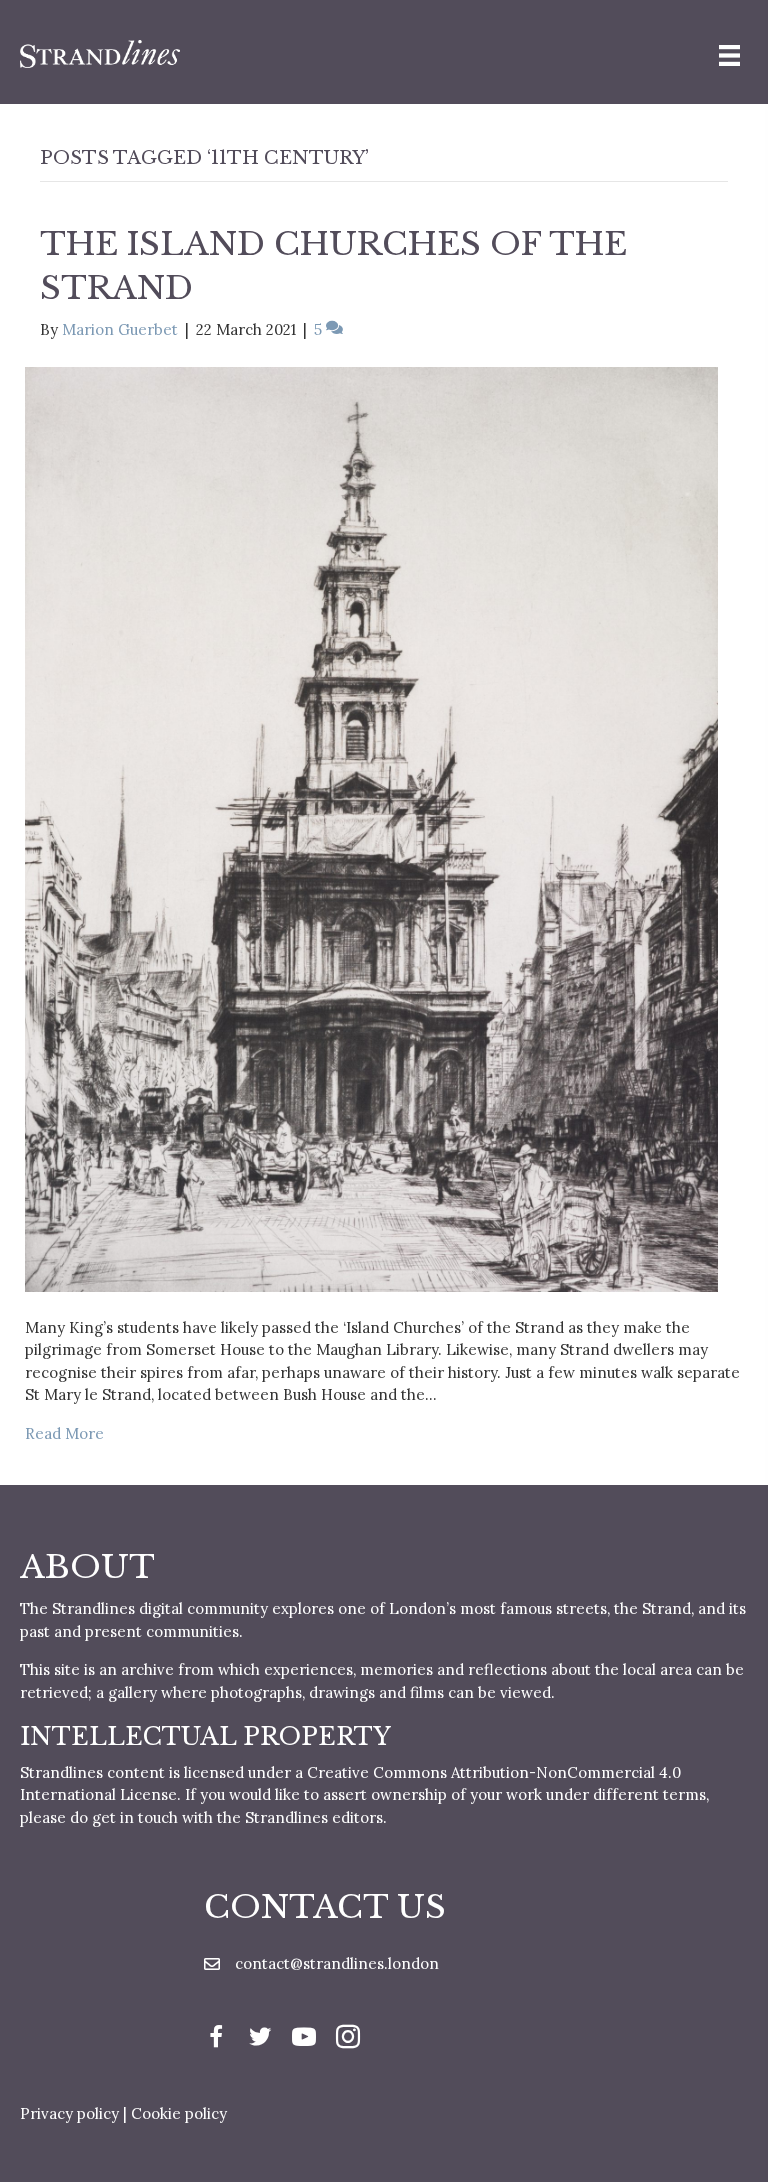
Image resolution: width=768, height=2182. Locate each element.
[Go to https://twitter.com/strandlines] (260, 2039)
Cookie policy (179, 2113)
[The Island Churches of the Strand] (371, 827)
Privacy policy (69, 2113)
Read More (64, 1433)
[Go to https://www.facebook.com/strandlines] (216, 2039)
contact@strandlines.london (337, 1963)
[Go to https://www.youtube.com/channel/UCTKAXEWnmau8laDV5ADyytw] (304, 2039)
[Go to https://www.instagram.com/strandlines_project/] (348, 2039)
